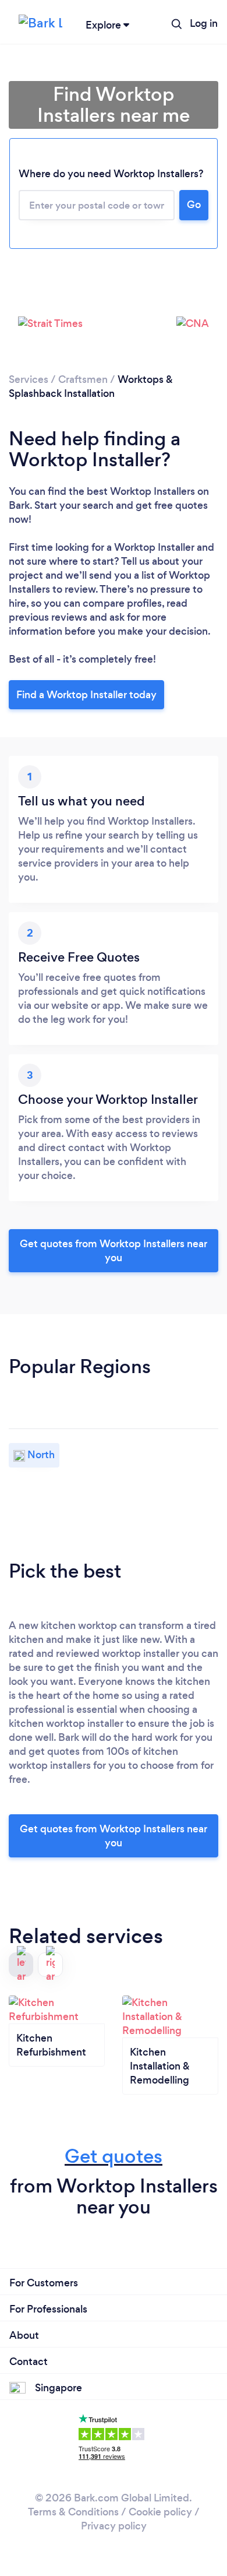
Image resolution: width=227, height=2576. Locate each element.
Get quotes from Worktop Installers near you (114, 1251)
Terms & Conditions (73, 2512)
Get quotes (114, 2156)
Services (29, 379)
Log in (204, 23)
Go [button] (194, 205)
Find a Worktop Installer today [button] (86, 695)
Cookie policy (160, 2512)
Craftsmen (83, 379)
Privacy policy (114, 2526)
